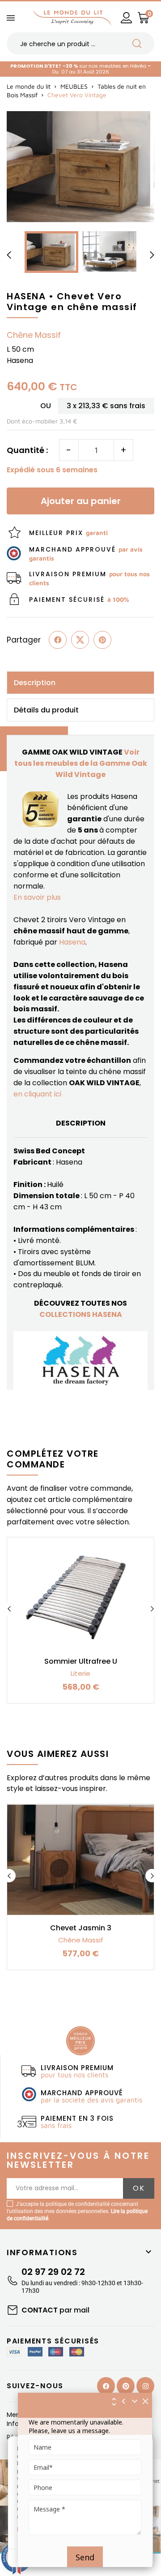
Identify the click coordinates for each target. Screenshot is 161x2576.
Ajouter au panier (81, 501)
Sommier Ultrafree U (81, 1661)
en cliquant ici (37, 1094)
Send (85, 2557)
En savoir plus (37, 897)
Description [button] (35, 683)
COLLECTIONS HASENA (81, 1314)
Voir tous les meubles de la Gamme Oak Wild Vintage (81, 763)
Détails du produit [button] (46, 710)
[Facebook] (106, 2386)
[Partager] (58, 640)
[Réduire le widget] (135, 2401)
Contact (55, 2310)
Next (152, 1609)
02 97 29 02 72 (53, 2272)
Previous (9, 1609)
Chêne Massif (34, 335)
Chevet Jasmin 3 (81, 1928)
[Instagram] (145, 2386)
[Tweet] (80, 640)
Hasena (72, 942)
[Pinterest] (102, 640)
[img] (146, 2401)
